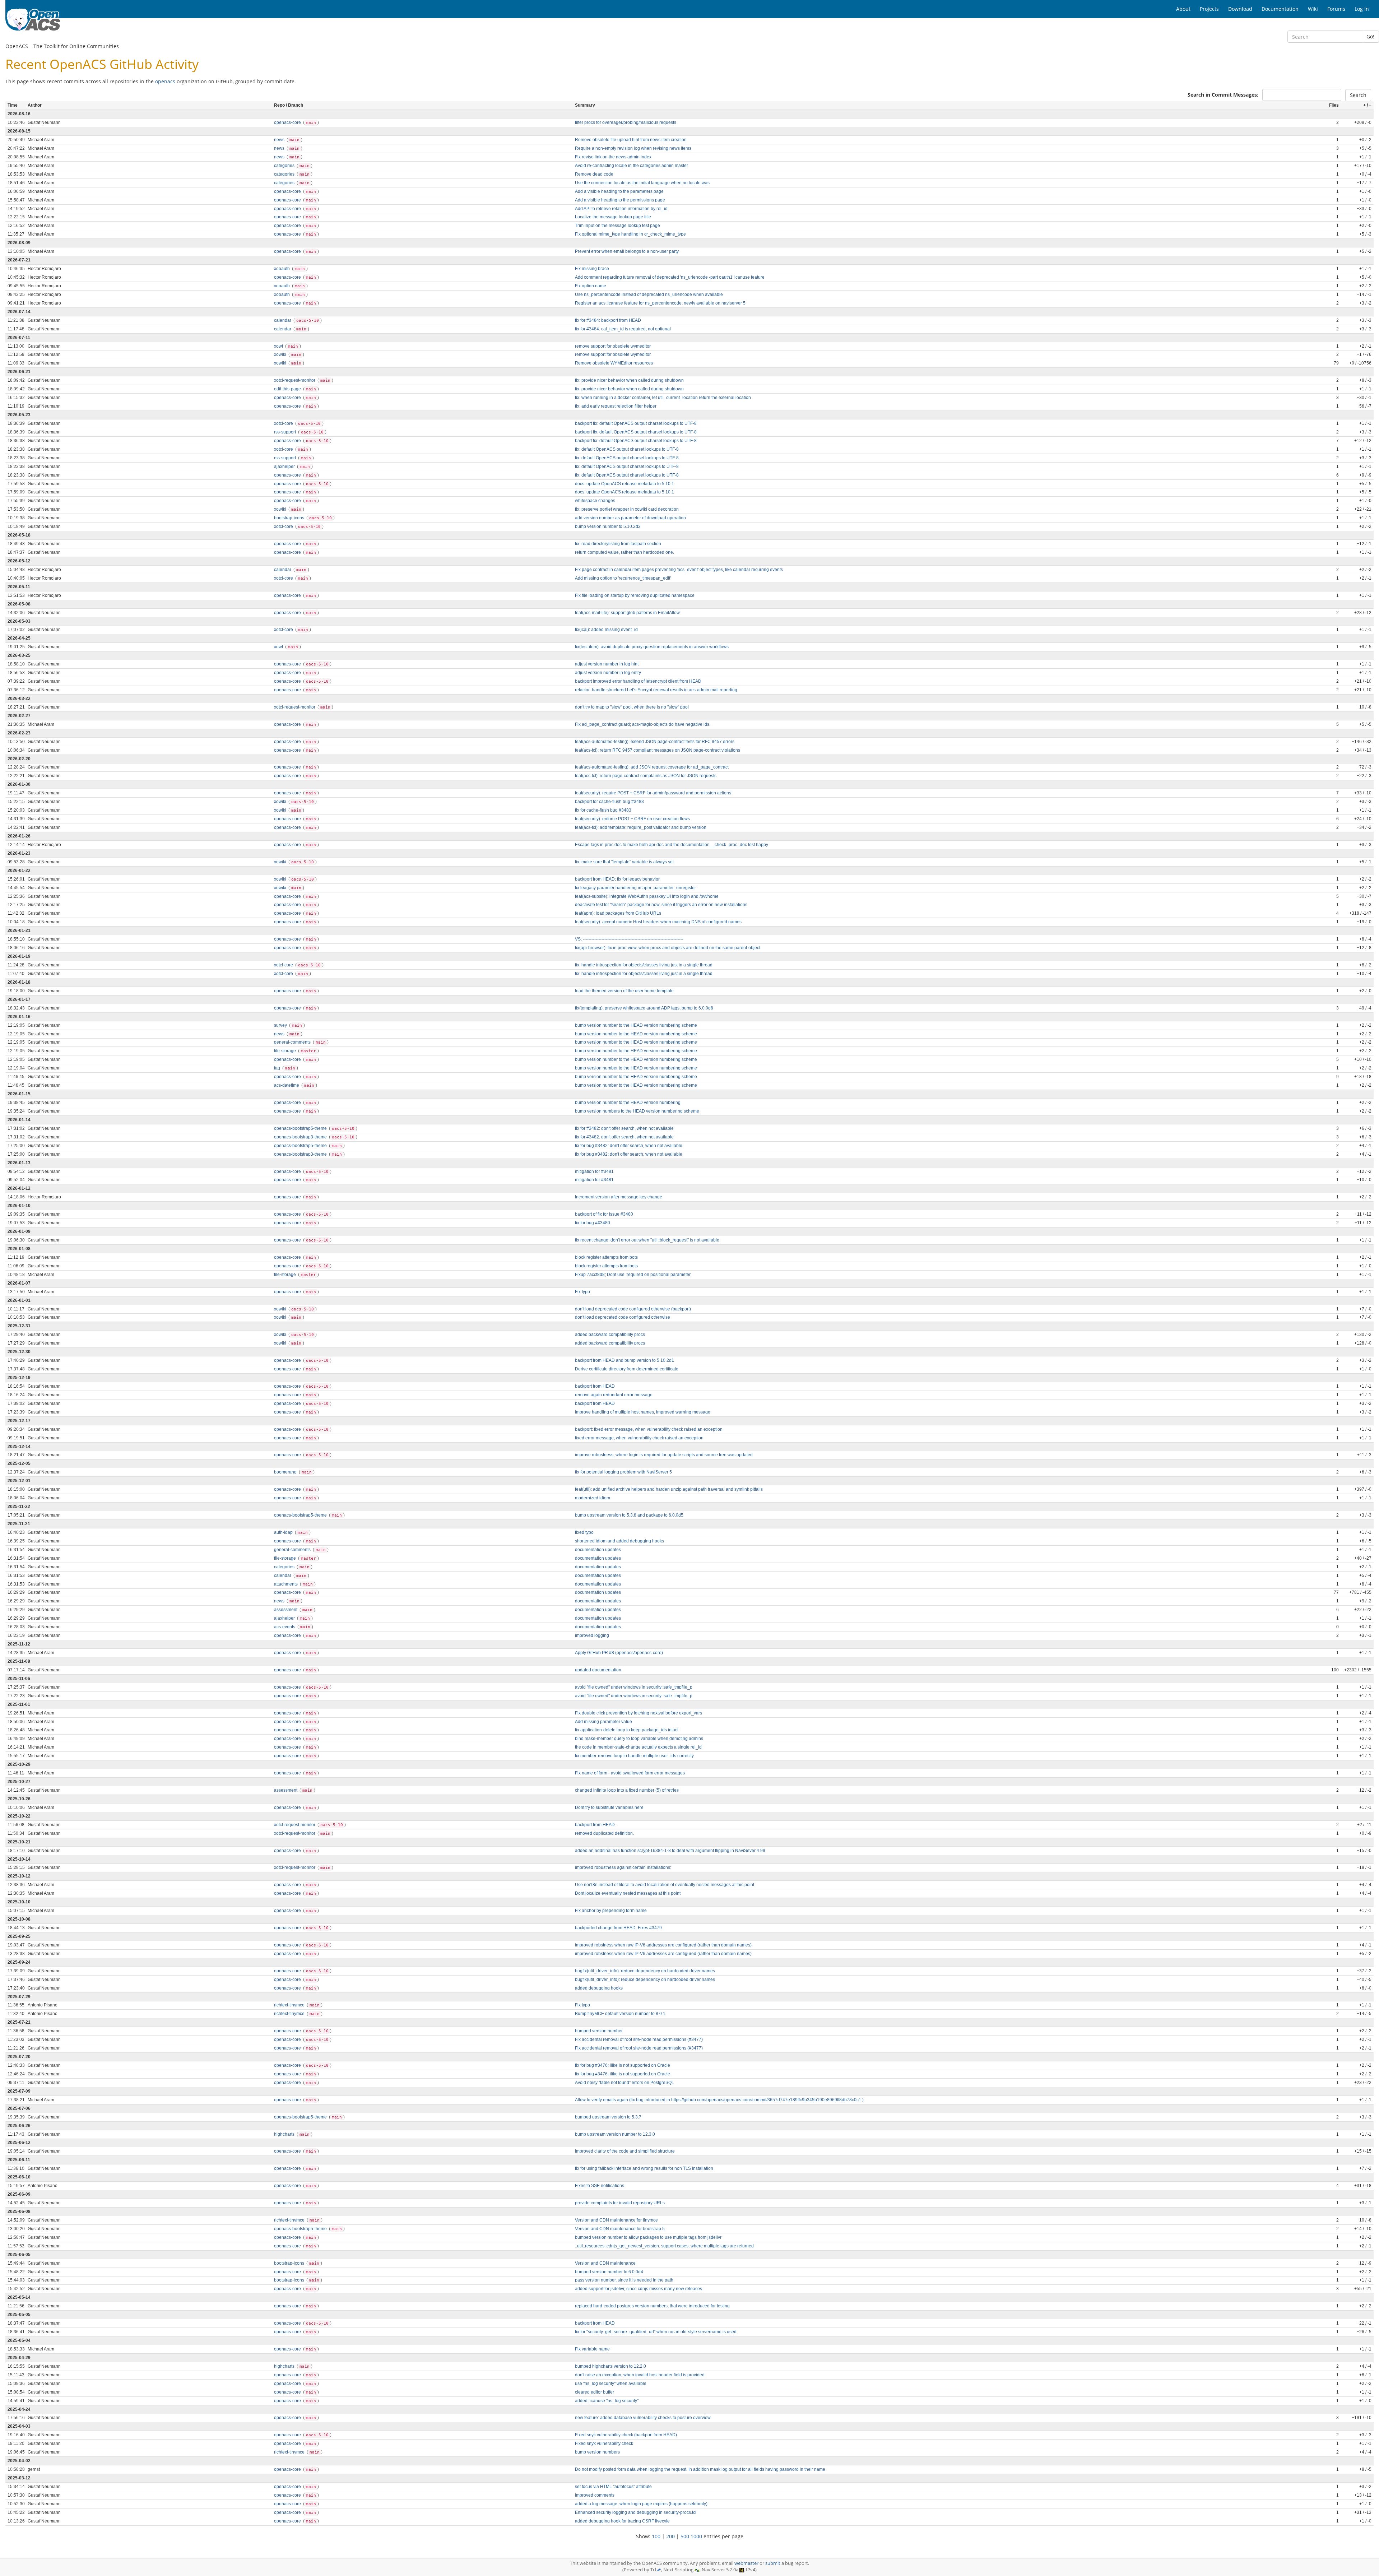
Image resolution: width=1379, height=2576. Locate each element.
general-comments (293, 1042)
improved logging (592, 1635)
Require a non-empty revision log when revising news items (633, 148)
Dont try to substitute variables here (609, 1807)
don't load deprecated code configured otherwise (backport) (633, 1309)
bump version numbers (597, 2452)
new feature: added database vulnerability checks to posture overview (643, 2418)
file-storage (285, 1051)
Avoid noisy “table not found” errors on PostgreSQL (625, 2083)
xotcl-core (284, 423)
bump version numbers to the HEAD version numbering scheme (637, 1111)
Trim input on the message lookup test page (617, 226)
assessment (286, 1610)
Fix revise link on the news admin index (613, 157)
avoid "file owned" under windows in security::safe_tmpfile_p (634, 1687)
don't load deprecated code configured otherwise (623, 1317)
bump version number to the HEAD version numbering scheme (636, 1025)
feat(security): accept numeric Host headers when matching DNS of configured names (658, 922)
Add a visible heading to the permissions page (620, 200)
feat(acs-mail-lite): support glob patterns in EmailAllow (627, 613)
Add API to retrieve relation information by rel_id (621, 209)
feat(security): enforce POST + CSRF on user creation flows (632, 819)
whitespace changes (595, 501)
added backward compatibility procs (610, 1335)
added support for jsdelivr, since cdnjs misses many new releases (639, 2289)
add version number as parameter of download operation (630, 518)
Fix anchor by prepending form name (611, 1911)
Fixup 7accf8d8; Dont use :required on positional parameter (633, 1275)
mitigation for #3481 (594, 1171)
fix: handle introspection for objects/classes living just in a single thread (644, 965)
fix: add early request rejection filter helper (616, 406)
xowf (279, 346)
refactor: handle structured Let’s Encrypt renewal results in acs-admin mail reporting (656, 690)
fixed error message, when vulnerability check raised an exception (639, 1438)
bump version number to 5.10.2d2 (608, 526)
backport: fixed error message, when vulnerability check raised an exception (649, 1429)
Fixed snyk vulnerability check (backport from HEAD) (626, 2435)
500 (685, 2536)
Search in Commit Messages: (1223, 95)
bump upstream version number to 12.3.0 (615, 2134)
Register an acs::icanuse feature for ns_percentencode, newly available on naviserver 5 (660, 303)
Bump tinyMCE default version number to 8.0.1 (620, 2014)
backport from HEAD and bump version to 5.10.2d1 (625, 1360)
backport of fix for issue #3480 (604, 1214)
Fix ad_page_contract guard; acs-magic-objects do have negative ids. (643, 724)
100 (656, 2536)
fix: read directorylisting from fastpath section (618, 544)
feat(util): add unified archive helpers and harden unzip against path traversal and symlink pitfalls (669, 1489)
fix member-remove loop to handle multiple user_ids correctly (634, 1756)
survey (281, 1025)
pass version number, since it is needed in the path (624, 2280)
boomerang (286, 1472)
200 (670, 2536)
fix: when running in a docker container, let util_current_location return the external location (663, 398)
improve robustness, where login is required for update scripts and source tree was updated (664, 1455)
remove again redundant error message (614, 1395)
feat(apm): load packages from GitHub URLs (618, 913)
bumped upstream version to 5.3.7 (608, 2117)
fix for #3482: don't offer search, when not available (624, 1128)
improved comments (595, 2495)
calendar (283, 320)
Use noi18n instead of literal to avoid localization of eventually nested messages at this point (665, 1885)
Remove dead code (594, 174)
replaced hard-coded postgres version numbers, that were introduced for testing (652, 2306)
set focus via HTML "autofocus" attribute (613, 2487)
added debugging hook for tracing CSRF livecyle (622, 2521)
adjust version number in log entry (608, 673)
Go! (1370, 36)
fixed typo (584, 1532)
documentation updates (598, 1550)
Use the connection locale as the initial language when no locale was (642, 183)
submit (773, 2563)
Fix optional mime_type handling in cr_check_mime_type (630, 234)
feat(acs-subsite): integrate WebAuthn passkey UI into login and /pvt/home (647, 896)
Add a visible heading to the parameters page (619, 191)
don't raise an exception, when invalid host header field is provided (640, 2375)
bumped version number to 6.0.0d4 (609, 2272)
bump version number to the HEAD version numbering (628, 1103)
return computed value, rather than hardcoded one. (625, 552)
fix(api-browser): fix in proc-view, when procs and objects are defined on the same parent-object (668, 948)
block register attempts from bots (606, 1257)
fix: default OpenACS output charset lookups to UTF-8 (627, 449)
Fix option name (591, 286)
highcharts (285, 2134)
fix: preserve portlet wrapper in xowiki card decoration (627, 509)
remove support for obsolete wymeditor (613, 346)
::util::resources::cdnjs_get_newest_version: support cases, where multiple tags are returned (664, 2246)
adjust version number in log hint (607, 664)
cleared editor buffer (595, 2392)
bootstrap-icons (290, 518)
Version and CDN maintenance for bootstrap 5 (620, 2229)
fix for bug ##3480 (593, 1223)
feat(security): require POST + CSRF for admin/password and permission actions (653, 793)
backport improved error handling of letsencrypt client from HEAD (638, 681)
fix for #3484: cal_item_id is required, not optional (623, 329)
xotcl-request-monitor (295, 380)
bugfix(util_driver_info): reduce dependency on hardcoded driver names (645, 1971)
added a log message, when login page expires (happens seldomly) (641, 2504)
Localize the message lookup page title (613, 217)
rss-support (285, 432)
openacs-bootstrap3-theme (301, 1137)
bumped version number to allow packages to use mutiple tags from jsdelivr (648, 2237)
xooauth (282, 269)
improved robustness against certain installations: (623, 1867)
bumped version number (599, 2031)
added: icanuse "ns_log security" (607, 2401)
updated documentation (598, 1670)
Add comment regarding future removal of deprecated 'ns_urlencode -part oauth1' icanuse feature (670, 277)
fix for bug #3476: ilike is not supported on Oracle (623, 2065)
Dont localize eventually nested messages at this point (628, 1893)
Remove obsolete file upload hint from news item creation (631, 140)
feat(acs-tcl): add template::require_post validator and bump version (641, 827)
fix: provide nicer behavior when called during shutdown (629, 380)
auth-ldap (284, 1532)
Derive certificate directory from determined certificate (627, 1369)
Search (1358, 95)
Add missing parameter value (603, 1722)
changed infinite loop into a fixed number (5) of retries (627, 1790)
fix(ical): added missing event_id (606, 630)
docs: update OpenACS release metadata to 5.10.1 (625, 484)
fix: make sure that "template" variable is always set (624, 862)
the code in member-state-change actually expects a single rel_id (638, 1747)
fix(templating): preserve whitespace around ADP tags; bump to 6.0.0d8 (644, 1008)
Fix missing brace (592, 269)
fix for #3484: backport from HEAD (608, 320)
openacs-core (288, 122)
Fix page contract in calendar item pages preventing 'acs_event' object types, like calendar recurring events (679, 570)
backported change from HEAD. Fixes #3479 (618, 1928)
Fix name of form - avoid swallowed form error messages (630, 1773)
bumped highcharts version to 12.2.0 (610, 2366)
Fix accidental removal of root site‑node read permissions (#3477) (639, 2039)
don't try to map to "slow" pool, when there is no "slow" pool (632, 707)
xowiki (281, 354)
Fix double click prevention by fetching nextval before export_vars (639, 1713)
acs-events (285, 1627)
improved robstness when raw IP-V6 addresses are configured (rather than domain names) (663, 1945)
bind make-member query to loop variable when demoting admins (639, 1739)
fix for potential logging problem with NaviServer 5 (623, 1472)
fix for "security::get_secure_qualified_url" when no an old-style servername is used (656, 2332)
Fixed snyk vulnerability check (604, 2443)
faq (278, 1068)
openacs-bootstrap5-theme (301, 1128)
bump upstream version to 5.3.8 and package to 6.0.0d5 (629, 1515)
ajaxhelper (285, 467)
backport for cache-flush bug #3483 (609, 802)
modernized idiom (593, 1498)
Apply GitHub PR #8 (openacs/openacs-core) (619, 1653)
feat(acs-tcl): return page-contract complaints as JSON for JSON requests (646, 776)
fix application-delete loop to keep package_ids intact (627, 1730)
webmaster (746, 2563)
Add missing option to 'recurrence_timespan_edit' (623, 578)
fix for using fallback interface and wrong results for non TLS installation (644, 2168)
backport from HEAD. (595, 1825)
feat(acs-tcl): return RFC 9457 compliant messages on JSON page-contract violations (658, 750)
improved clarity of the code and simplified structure (625, 2151)
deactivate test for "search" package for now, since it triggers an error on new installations (661, 905)
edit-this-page (288, 389)
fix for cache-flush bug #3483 (603, 810)
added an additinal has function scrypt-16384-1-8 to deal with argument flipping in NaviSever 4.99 (670, 1851)
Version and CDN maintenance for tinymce (616, 2220)
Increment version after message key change (619, 1197)
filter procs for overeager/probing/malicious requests (626, 122)
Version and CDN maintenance (605, 2263)
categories (285, 166)
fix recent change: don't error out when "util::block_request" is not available (647, 1240)
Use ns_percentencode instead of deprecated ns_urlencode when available (649, 294)
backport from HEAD (595, 1386)
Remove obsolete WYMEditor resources (614, 363)
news (280, 140)
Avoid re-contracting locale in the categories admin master (632, 166)
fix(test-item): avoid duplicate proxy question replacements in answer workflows (652, 647)
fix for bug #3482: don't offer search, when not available (629, 1146)
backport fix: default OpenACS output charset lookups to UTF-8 (636, 423)
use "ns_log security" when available (611, 2384)
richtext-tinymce (290, 2005)
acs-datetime (287, 1085)
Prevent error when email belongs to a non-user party (627, 251)
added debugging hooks (599, 1988)
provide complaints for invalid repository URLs (620, 2203)
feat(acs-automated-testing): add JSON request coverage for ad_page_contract (652, 767)
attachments (286, 1584)
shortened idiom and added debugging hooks (619, 1541)
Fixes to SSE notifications (600, 2186)
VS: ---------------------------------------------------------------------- (629, 939)
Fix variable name (592, 2349)
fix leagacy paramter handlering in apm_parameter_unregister (635, 888)
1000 (696, 2536)
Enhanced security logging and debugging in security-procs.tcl (636, 2512)
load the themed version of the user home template (624, 991)
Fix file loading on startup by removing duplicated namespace (635, 595)
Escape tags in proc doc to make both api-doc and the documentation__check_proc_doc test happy (672, 845)
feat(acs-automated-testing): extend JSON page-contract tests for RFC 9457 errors (655, 742)
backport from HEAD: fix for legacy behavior (617, 879)
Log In (1362, 9)
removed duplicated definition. (604, 1833)
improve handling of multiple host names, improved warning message (643, 1412)
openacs (165, 81)
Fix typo (582, 1292)
